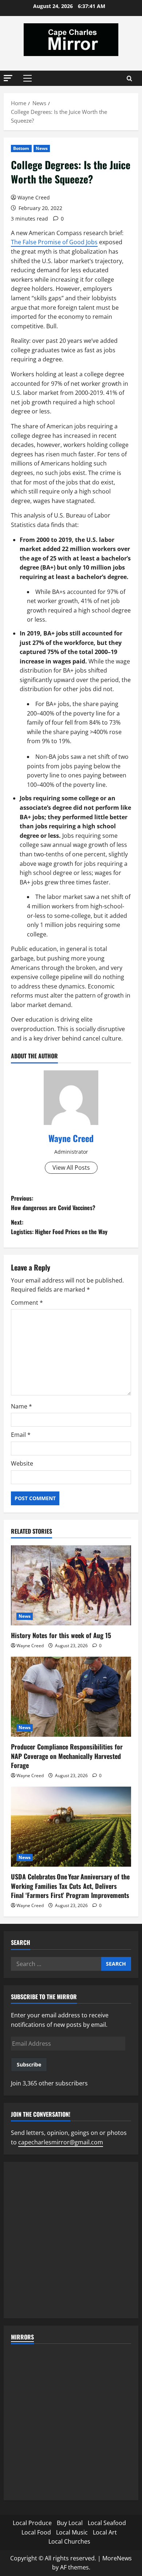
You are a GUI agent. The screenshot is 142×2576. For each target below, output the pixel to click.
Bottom (21, 148)
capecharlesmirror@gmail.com (61, 2142)
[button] (8, 78)
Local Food (36, 2532)
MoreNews (117, 2558)
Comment (27, 1303)
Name (21, 1406)
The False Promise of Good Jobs (54, 242)
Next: (59, 1227)
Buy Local (70, 2523)
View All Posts (71, 1168)
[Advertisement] (71, 2240)
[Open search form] (129, 78)
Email (21, 1435)
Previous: (53, 1203)
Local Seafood (107, 2523)
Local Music (72, 2532)
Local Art (105, 2532)
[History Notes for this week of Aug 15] (71, 1585)
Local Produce (32, 2523)
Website (22, 1463)
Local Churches (69, 2541)
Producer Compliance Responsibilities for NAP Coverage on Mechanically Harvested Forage (67, 1756)
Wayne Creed (34, 197)
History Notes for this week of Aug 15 (61, 1635)
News (42, 148)
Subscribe (29, 2064)
